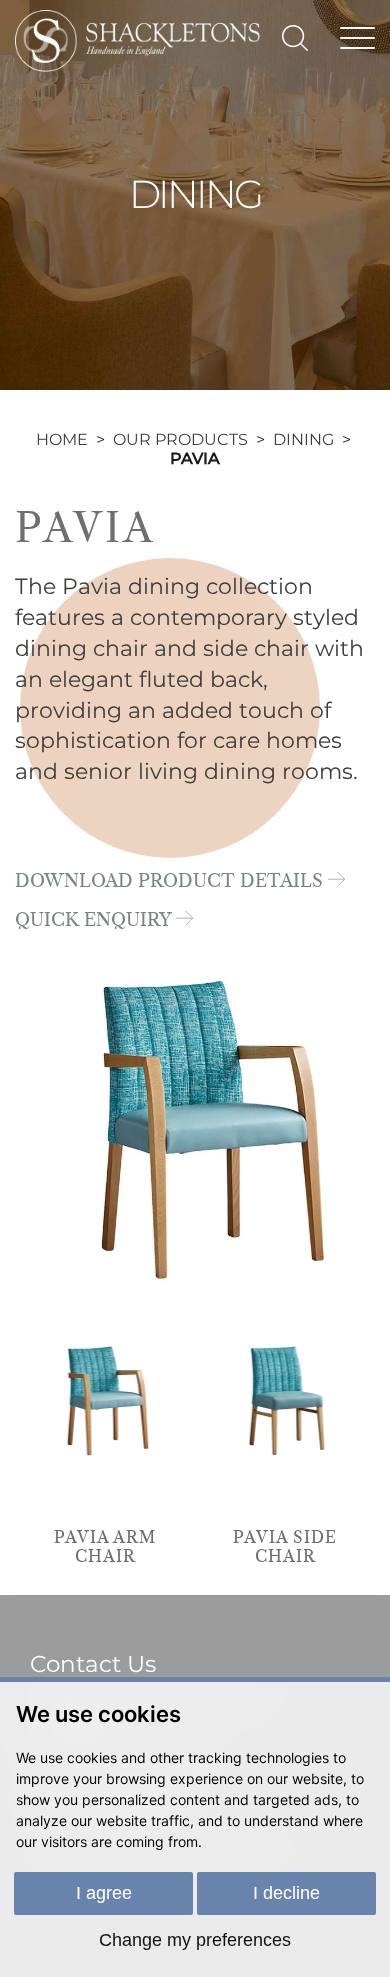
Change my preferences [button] (195, 1940)
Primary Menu (357, 35)
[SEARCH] (295, 38)
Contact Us (93, 1664)
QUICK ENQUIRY (95, 921)
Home (62, 439)
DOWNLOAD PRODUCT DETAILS (171, 882)
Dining (303, 439)
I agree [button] (104, 1893)
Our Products (180, 439)
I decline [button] (286, 1893)
